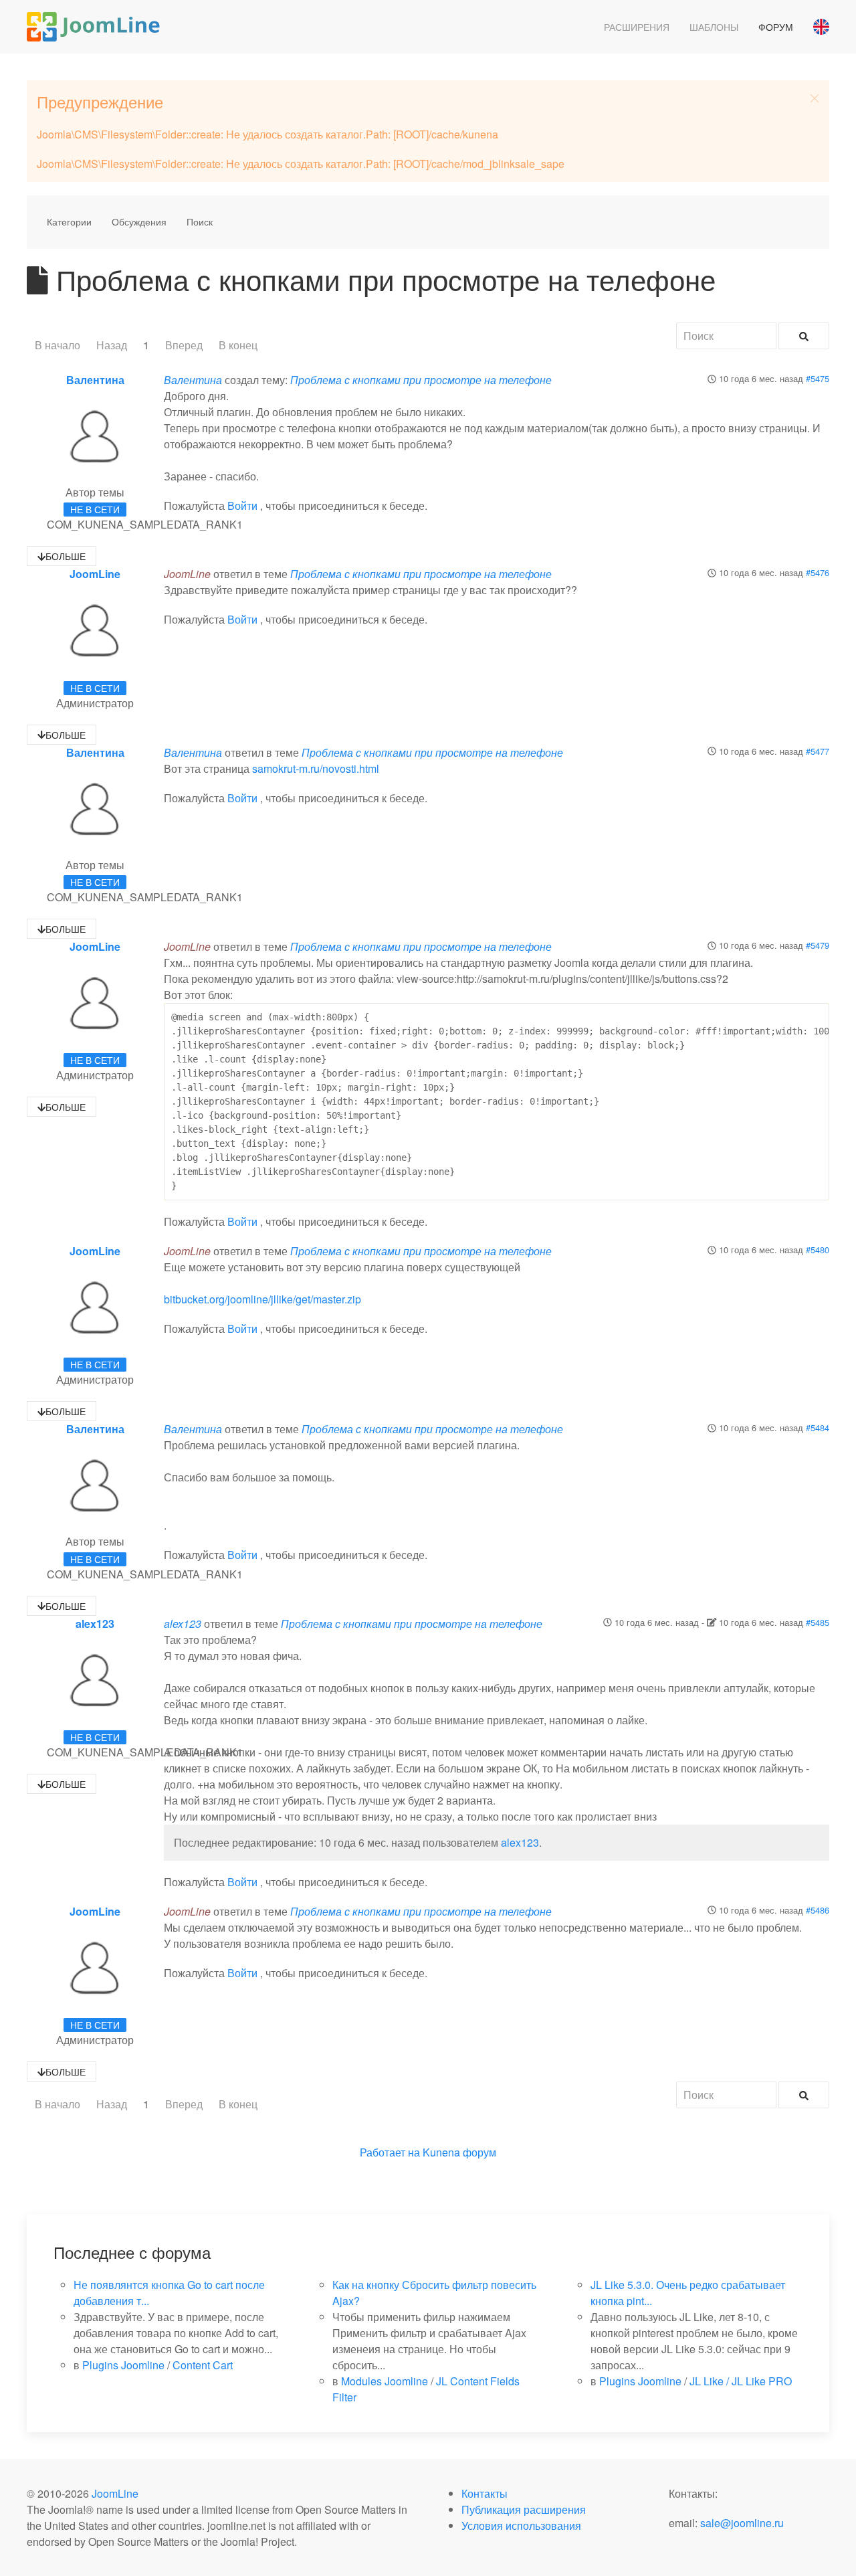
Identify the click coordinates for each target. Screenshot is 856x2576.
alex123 (95, 1624)
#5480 (818, 1250)
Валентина (95, 380)
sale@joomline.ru (742, 2523)
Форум (776, 27)
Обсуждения (139, 221)
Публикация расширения (524, 2509)
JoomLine (95, 574)
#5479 (818, 945)
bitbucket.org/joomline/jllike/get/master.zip (262, 1299)
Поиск (200, 221)
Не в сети (95, 509)
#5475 (818, 378)
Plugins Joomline (123, 2365)
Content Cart (203, 2365)
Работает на (390, 2152)
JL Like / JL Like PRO (741, 2381)
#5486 (818, 1910)
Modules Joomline (385, 2381)
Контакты (485, 2493)
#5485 (818, 1622)
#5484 (818, 1428)
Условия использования (521, 2525)
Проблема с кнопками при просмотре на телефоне (421, 380)
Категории (69, 221)
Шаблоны (714, 27)
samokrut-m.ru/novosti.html (316, 768)
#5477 (818, 751)
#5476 (818, 572)
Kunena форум (459, 2152)
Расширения (637, 27)
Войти (242, 505)
